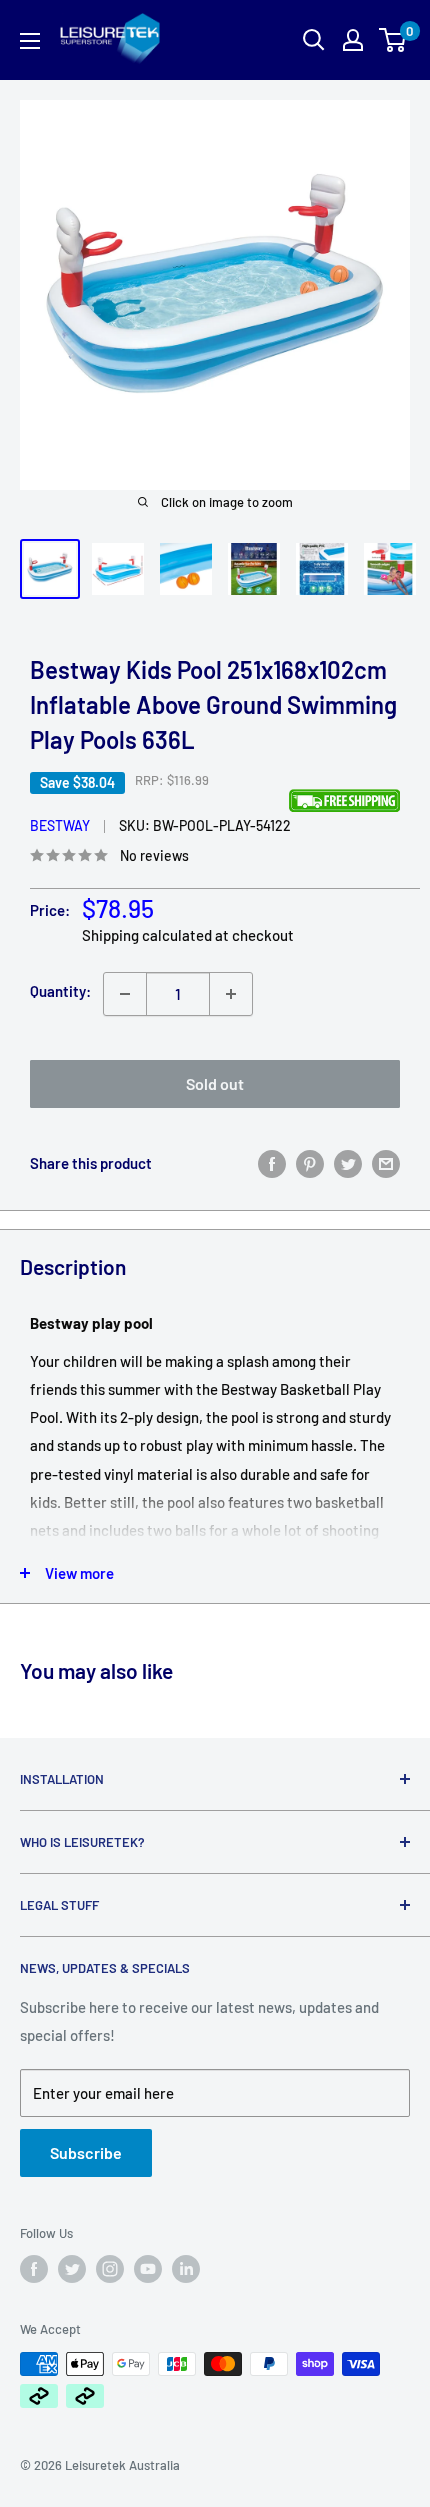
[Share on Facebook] (272, 1163)
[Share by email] (386, 1163)
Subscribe (86, 2152)
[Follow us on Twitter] (72, 2269)
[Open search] (314, 40)
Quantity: (60, 991)
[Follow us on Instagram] (110, 2269)
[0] (393, 40)
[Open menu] (30, 41)
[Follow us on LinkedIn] (186, 2269)
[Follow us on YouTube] (148, 2269)
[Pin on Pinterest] (310, 1163)
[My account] (353, 40)
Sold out (215, 1083)
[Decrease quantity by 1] (125, 994)
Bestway (60, 825)
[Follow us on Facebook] (34, 2269)
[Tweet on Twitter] (348, 1163)
